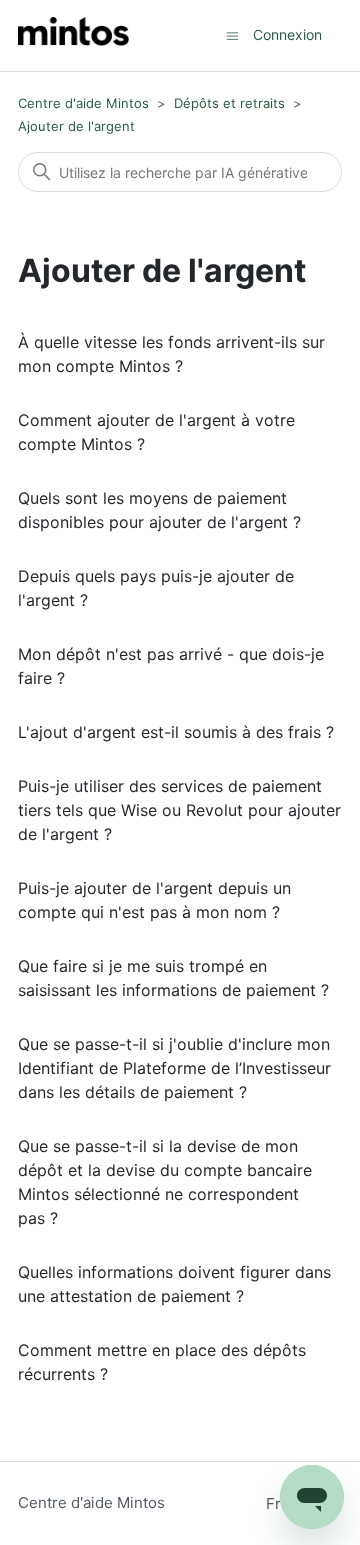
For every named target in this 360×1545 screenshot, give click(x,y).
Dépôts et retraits (229, 103)
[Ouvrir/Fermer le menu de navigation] (232, 34)
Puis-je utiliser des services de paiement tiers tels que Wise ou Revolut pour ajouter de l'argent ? (179, 810)
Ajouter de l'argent (76, 126)
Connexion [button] (287, 34)
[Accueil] (73, 35)
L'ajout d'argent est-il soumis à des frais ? (176, 732)
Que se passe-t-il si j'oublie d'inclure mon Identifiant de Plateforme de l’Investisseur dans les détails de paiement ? (174, 1068)
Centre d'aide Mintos (83, 103)
